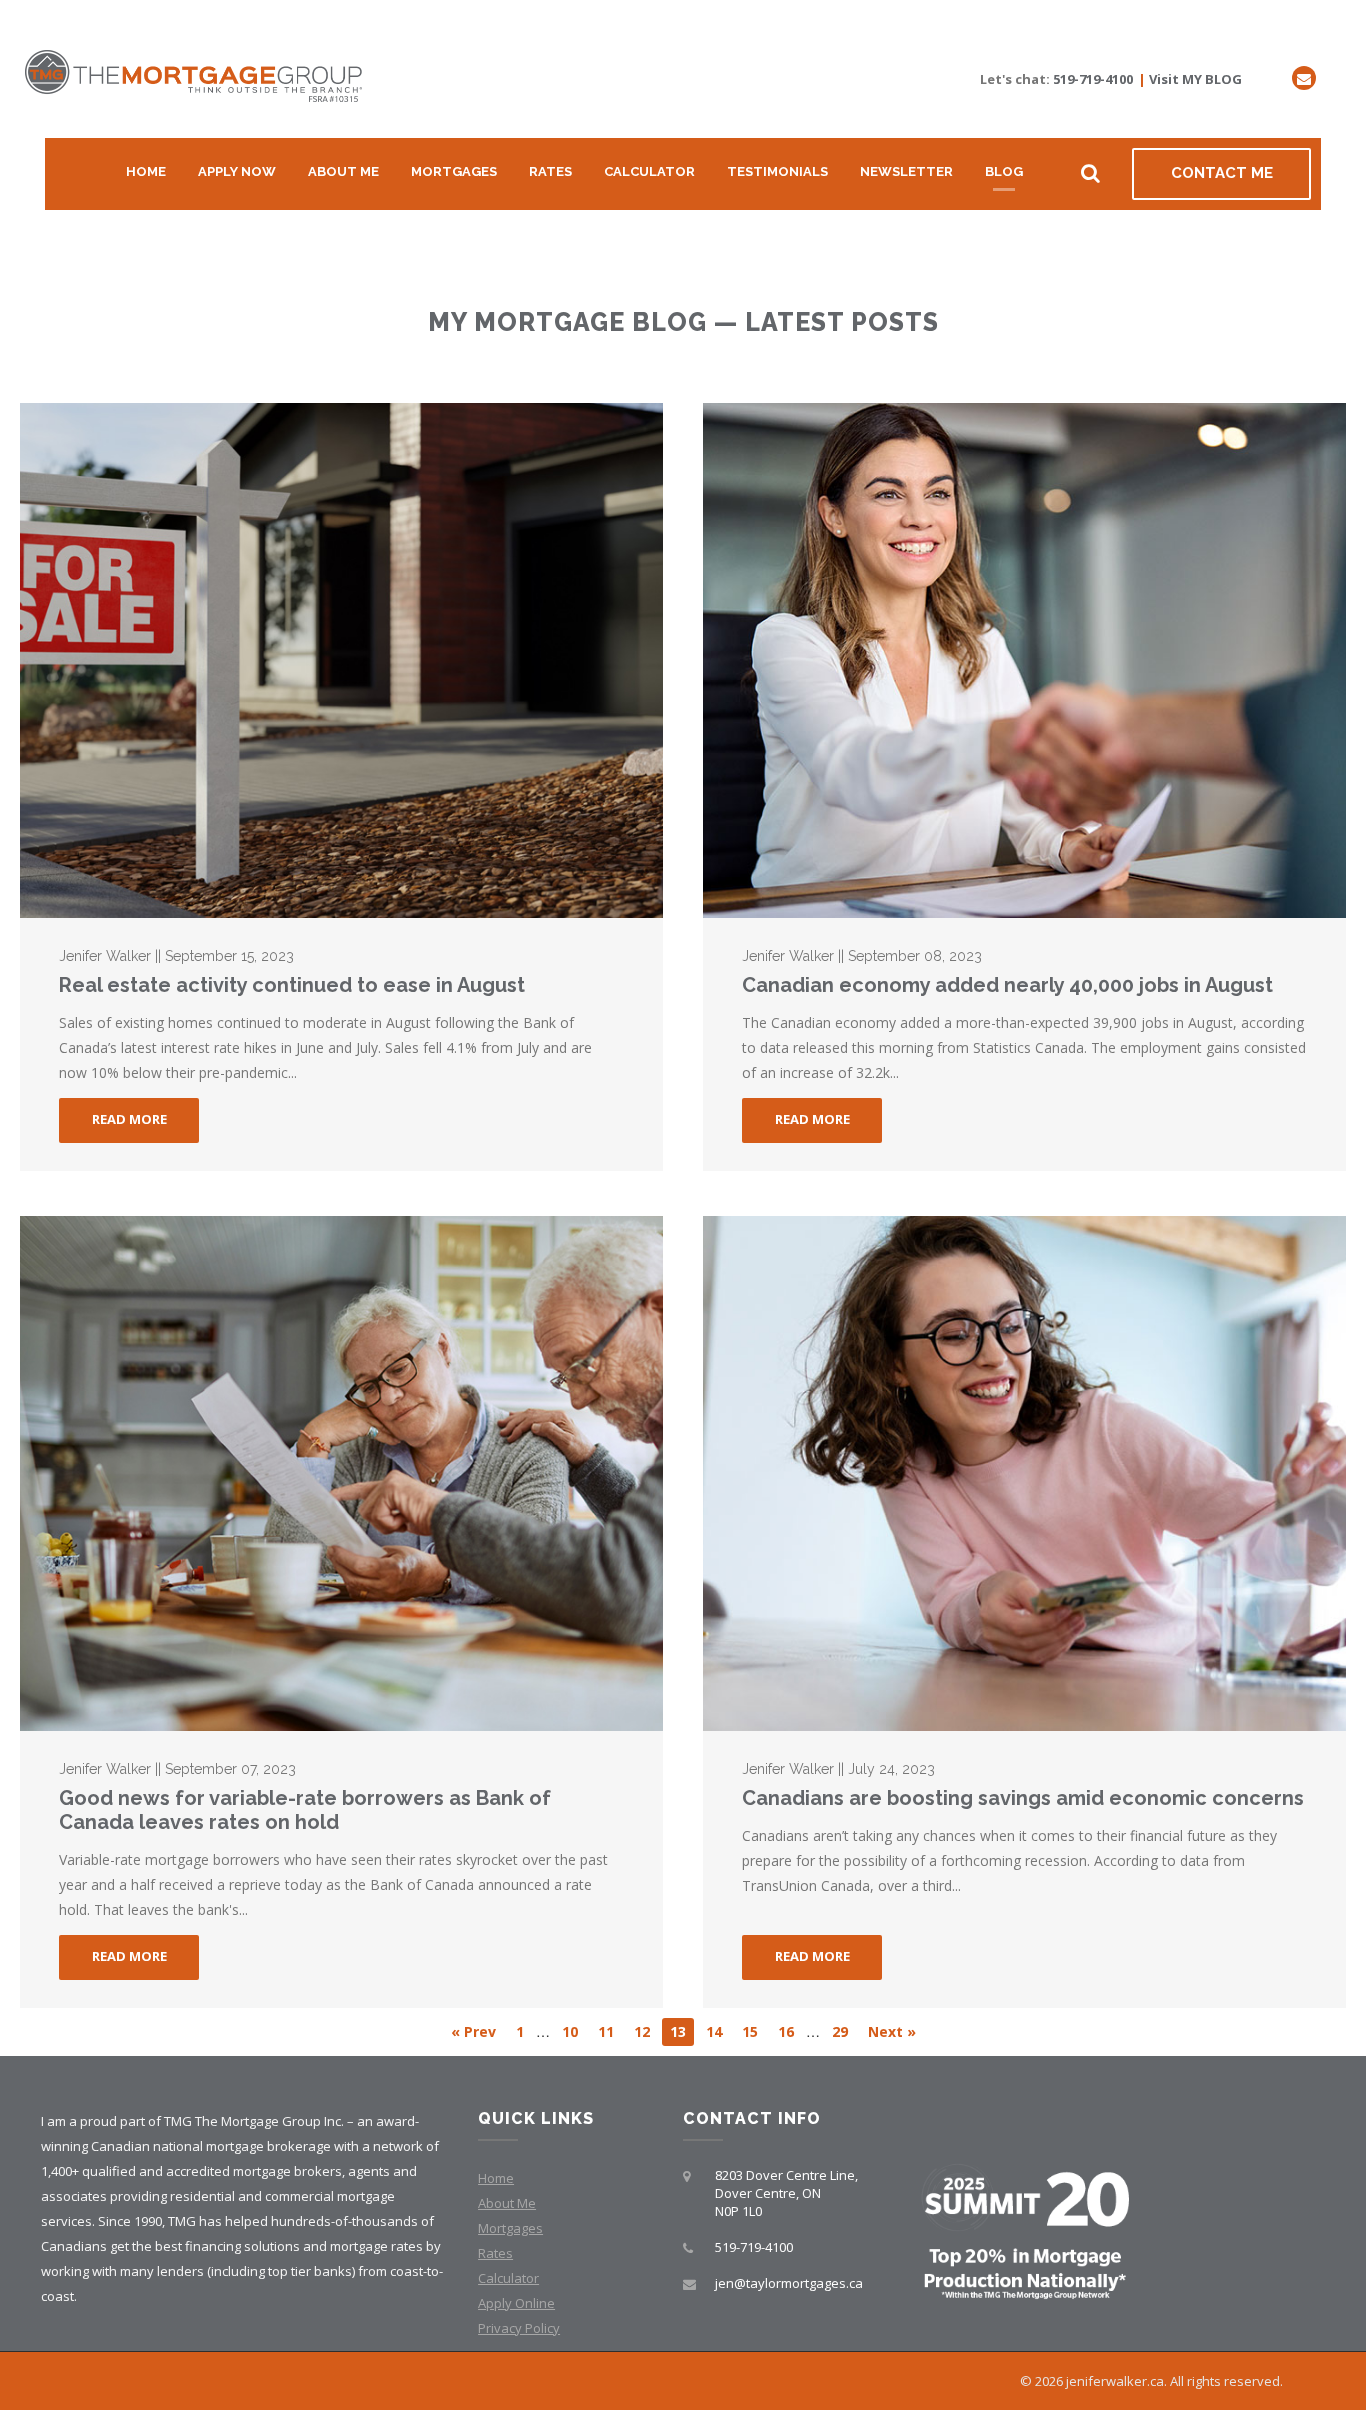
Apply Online (516, 2303)
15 (750, 2031)
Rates (550, 171)
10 (570, 2031)
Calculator (649, 171)
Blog (1004, 171)
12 (642, 2031)
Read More (129, 1119)
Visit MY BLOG (1195, 79)
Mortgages (454, 171)
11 (606, 2031)
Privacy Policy (519, 2328)
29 (840, 2031)
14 (714, 2031)
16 (786, 2031)
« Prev (473, 2031)
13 (678, 2031)
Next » (892, 2031)
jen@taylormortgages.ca (789, 2283)
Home (146, 171)
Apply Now (237, 171)
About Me (343, 171)
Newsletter (906, 171)
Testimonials (777, 171)
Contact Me (1222, 173)
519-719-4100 (1093, 79)
